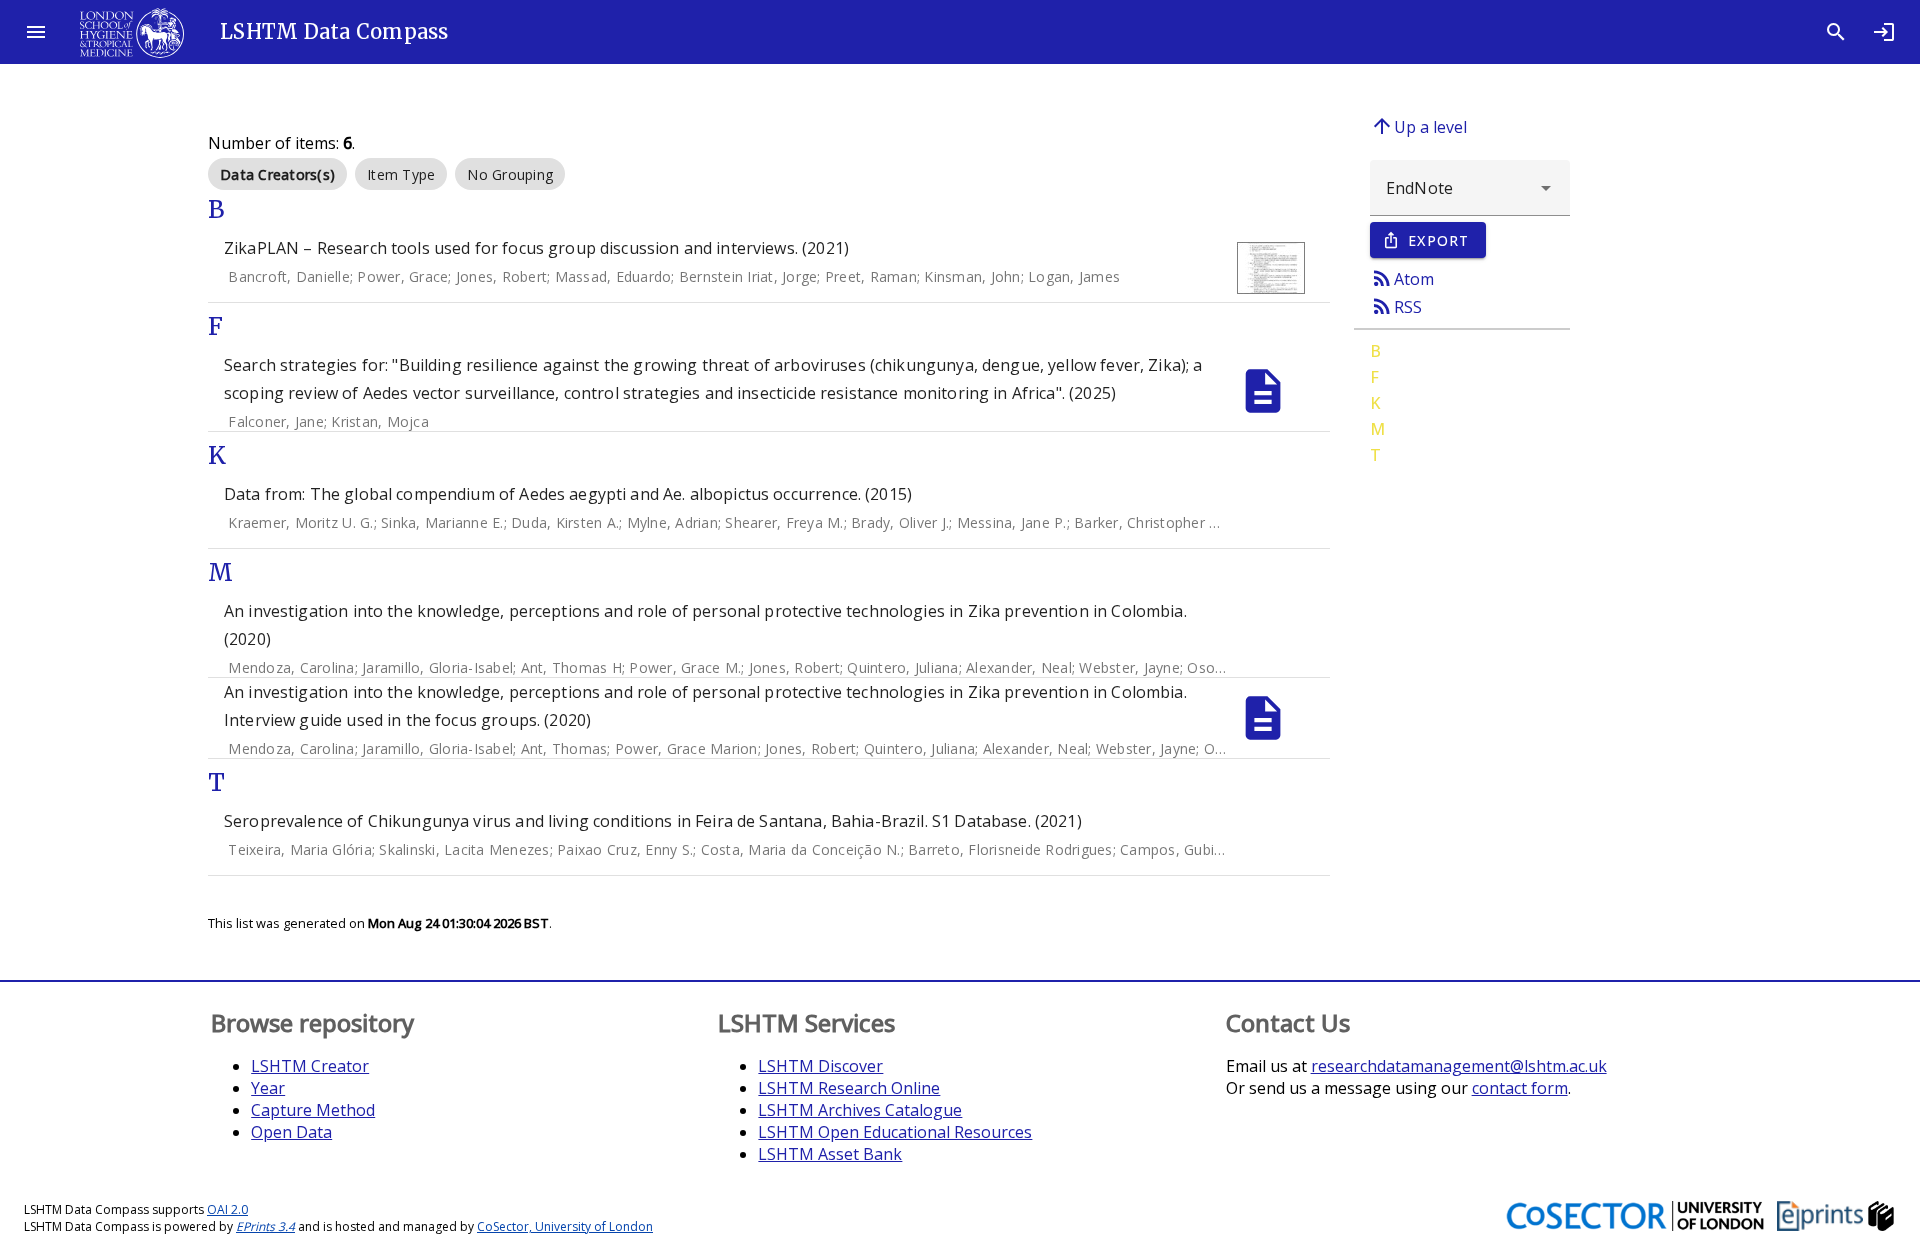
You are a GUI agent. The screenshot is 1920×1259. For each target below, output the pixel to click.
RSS (1396, 306)
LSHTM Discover (820, 1066)
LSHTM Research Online (849, 1088)
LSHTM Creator (310, 1066)
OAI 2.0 (227, 1209)
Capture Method (313, 1110)
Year (268, 1088)
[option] (277, 174)
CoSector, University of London (565, 1226)
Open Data (291, 1132)
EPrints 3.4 (265, 1226)
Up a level (1418, 126)
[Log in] (1884, 32)
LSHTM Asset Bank (830, 1154)
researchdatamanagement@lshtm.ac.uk (1459, 1066)
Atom (1402, 278)
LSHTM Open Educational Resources (895, 1132)
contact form (1520, 1088)
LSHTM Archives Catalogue (860, 1110)
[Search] (1836, 32)
